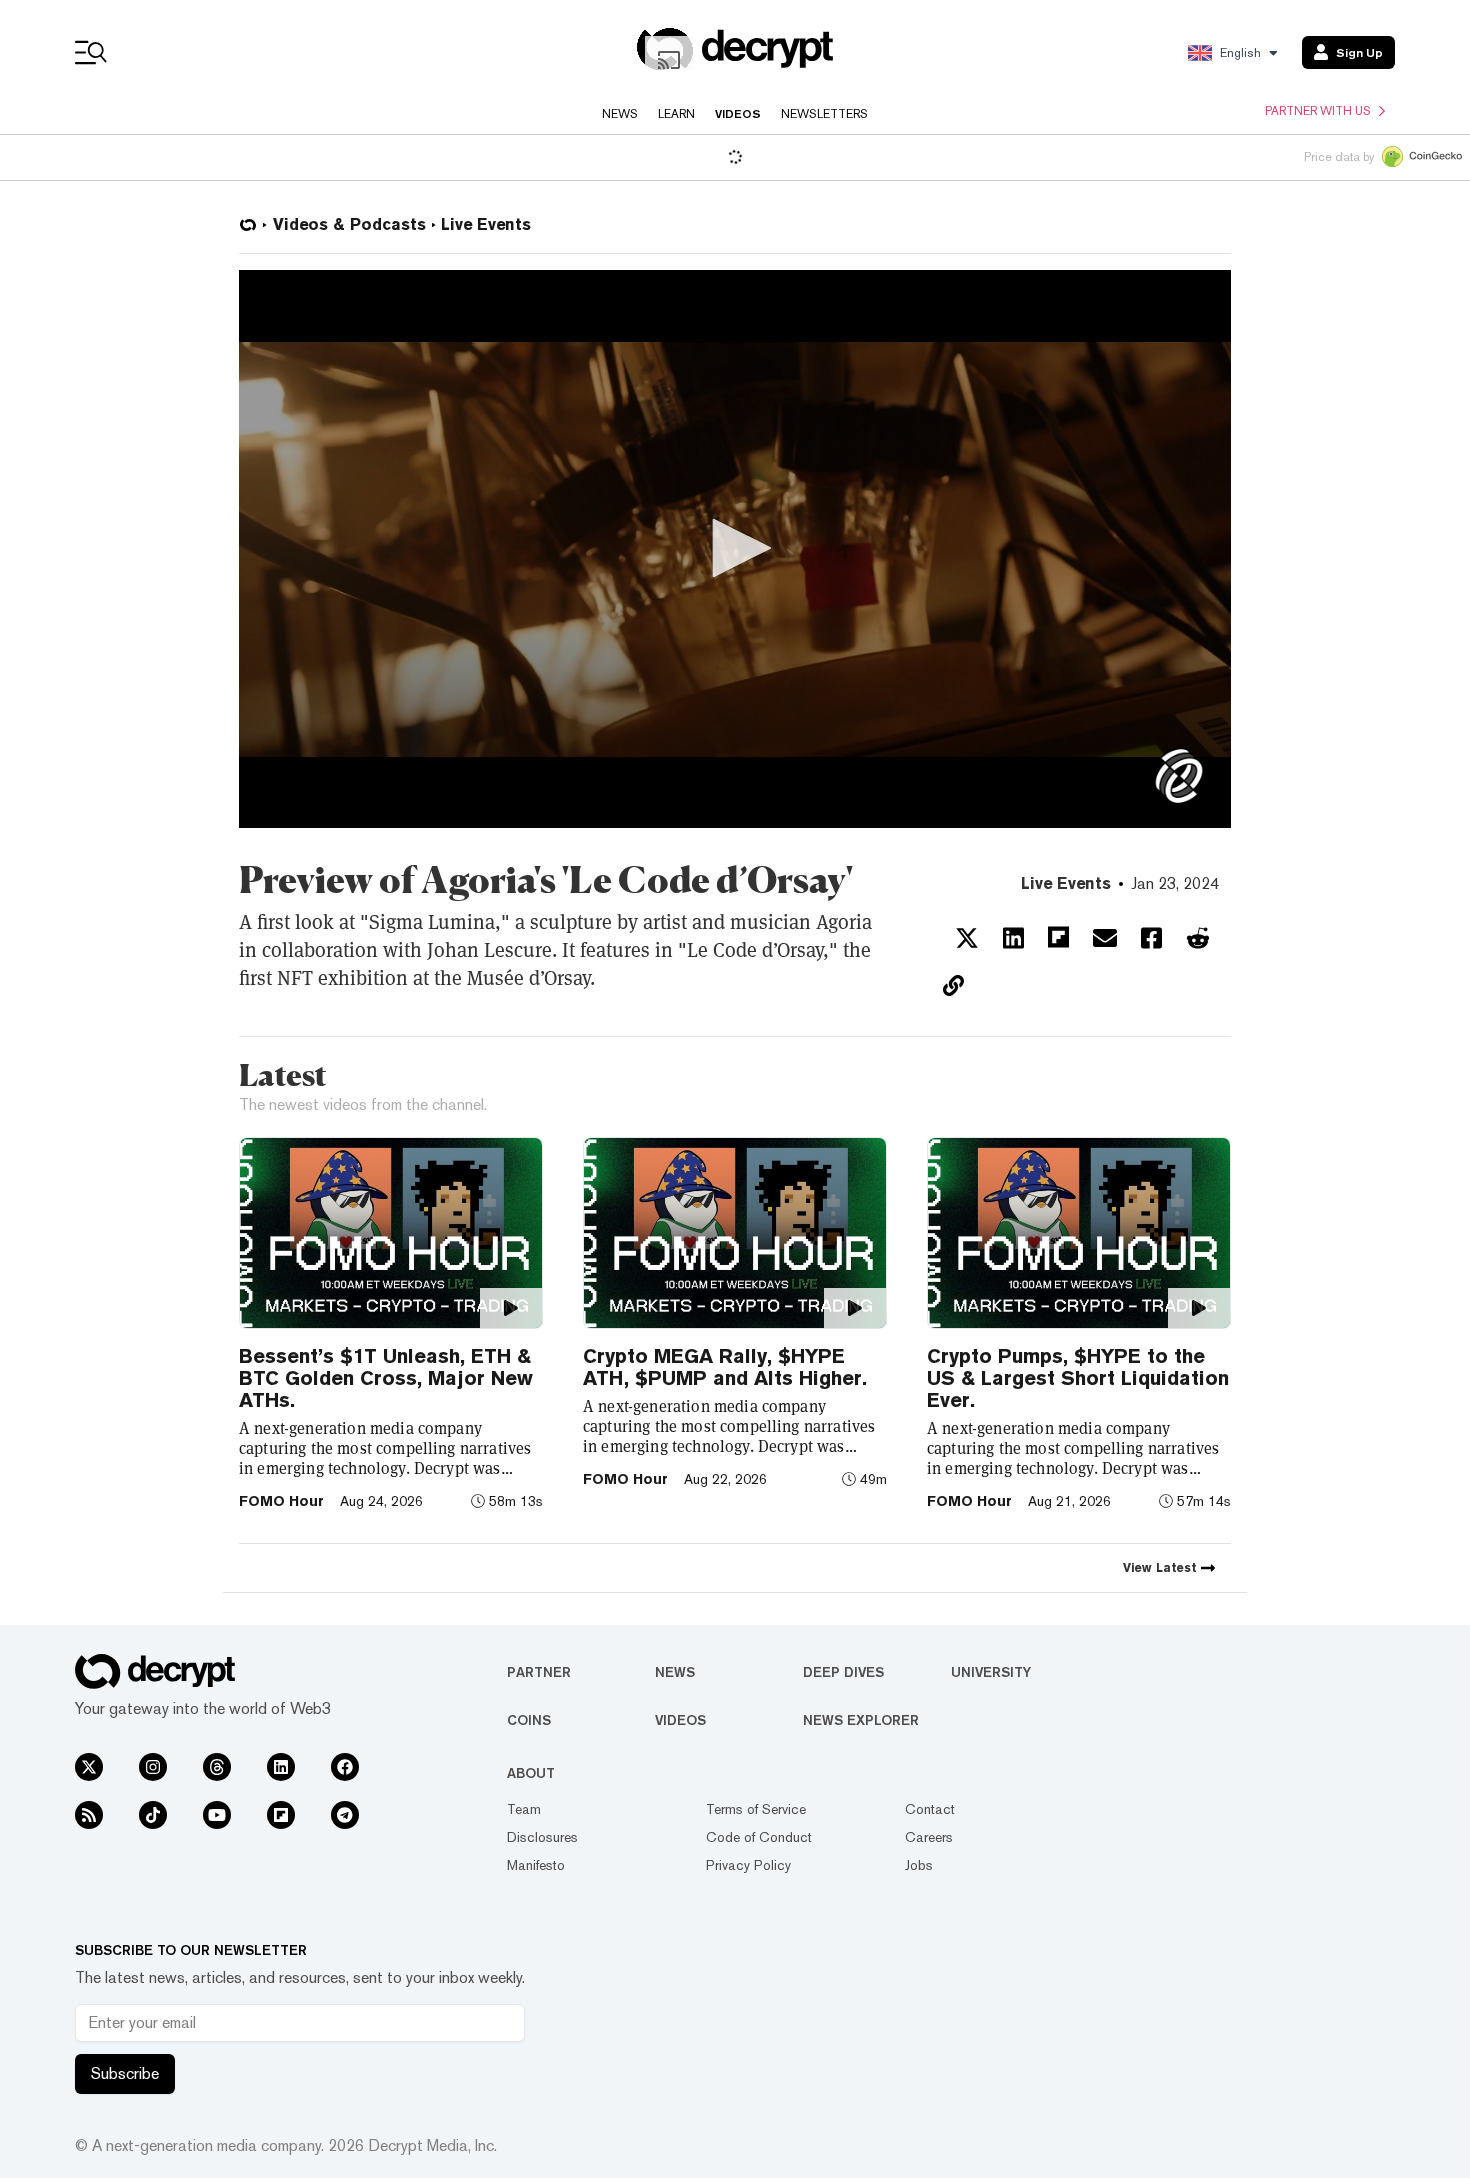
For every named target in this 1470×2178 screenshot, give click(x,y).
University (991, 1672)
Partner (539, 1672)
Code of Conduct (759, 1837)
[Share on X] (967, 938)
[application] (735, 549)
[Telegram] (345, 1815)
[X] (89, 1767)
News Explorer (861, 1720)
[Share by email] (1105, 938)
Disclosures (542, 1837)
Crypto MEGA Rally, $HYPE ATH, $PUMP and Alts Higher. (725, 1367)
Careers (929, 1837)
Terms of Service (756, 1809)
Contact (930, 1809)
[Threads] (217, 1767)
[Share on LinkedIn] (1013, 938)
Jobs (919, 1865)
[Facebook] (345, 1767)
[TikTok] (153, 1815)
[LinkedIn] (281, 1767)
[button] (735, 548)
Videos (738, 114)
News (620, 114)
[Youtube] (217, 1815)
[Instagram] (153, 1767)
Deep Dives (843, 1672)
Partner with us (1318, 111)
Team (524, 1809)
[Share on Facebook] (1151, 938)
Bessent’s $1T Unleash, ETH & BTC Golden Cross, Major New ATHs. (386, 1378)
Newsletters (824, 114)
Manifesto (536, 1865)
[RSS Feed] (89, 1815)
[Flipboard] (281, 1815)
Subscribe (125, 2073)
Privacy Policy (748, 1865)
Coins (529, 1720)
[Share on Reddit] (1198, 938)
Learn (676, 114)
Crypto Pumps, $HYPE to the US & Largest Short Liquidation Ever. (1078, 1378)
